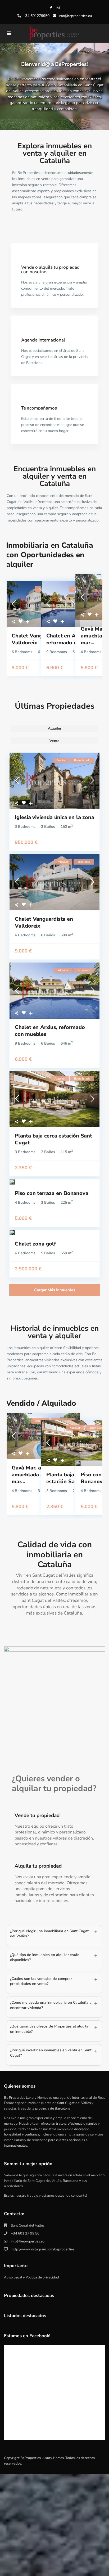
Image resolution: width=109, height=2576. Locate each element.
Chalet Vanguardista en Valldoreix (44, 922)
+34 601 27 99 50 (25, 2233)
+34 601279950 (36, 16)
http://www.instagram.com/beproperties (43, 2249)
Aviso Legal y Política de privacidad (31, 2277)
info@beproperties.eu (28, 2241)
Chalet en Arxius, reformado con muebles (50, 1031)
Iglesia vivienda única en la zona (54, 817)
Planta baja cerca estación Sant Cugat (53, 1139)
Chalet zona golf (35, 1244)
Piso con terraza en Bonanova (51, 1193)
